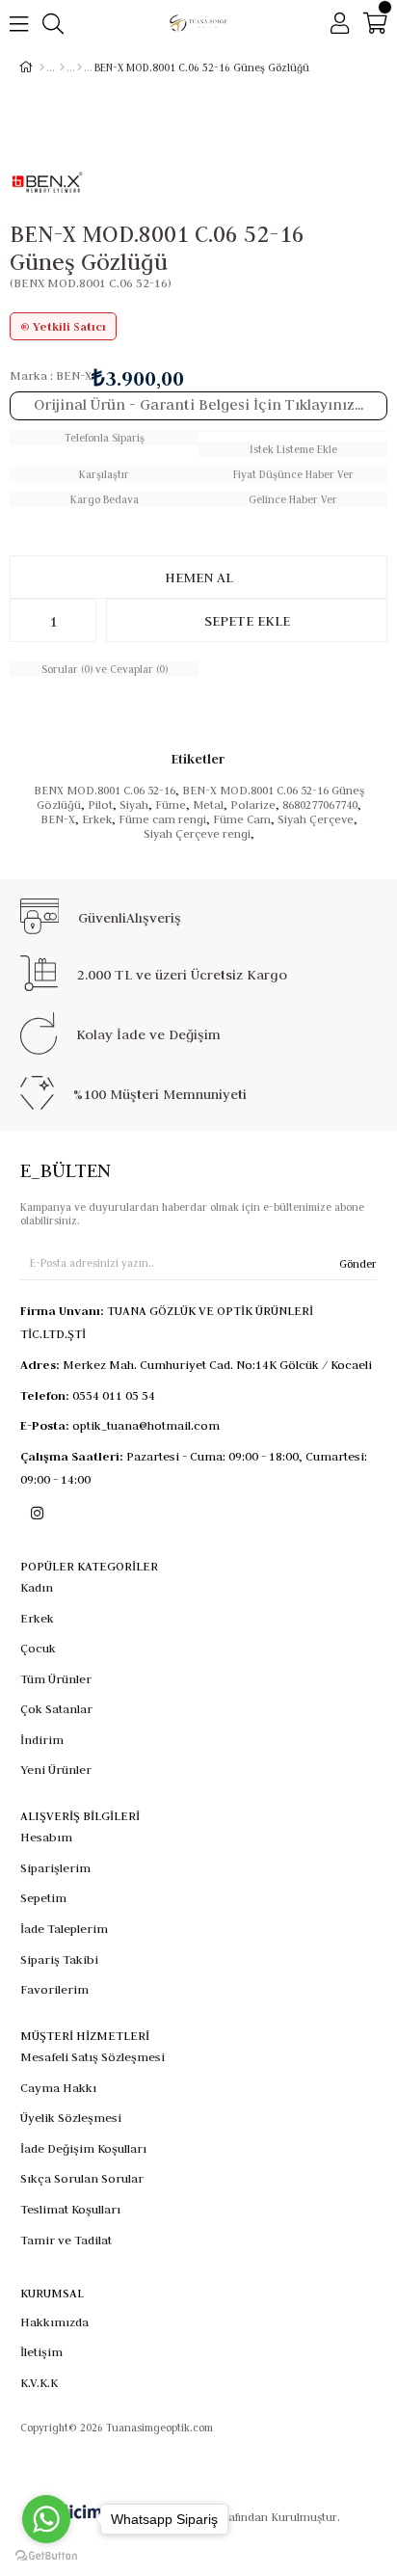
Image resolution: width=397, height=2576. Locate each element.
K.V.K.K (39, 2382)
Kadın (37, 1587)
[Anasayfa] (42, 67)
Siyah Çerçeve (316, 819)
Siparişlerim (55, 1867)
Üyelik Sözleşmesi (71, 2117)
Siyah (134, 805)
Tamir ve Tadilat (66, 2240)
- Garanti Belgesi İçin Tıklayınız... (198, 404)
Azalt (24, 620)
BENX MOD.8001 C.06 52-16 (105, 790)
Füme (171, 805)
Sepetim (43, 1897)
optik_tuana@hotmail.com (146, 1425)
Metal (208, 805)
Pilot (100, 805)
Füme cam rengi (162, 819)
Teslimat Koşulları (70, 2209)
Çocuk (38, 1648)
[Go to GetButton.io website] (46, 2556)
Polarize (253, 805)
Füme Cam (242, 819)
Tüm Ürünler (56, 1678)
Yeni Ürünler (56, 1769)
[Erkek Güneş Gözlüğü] (79, 67)
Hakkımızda (54, 2321)
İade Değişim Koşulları (83, 2148)
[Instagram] (37, 1513)
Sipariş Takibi (59, 1959)
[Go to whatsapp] (46, 2519)
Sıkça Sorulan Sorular (82, 2178)
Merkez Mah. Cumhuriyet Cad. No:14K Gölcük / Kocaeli (217, 1364)
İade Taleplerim (64, 1928)
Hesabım (46, 1837)
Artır (82, 620)
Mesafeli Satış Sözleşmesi (93, 2056)
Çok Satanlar (56, 1708)
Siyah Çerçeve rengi (197, 833)
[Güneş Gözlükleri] (62, 67)
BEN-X (58, 819)
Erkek (97, 819)
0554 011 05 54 (114, 1395)
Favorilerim (54, 1989)
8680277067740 (320, 805)
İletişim (41, 2351)
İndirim (42, 1739)
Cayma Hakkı (58, 2087)
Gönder (358, 1264)
